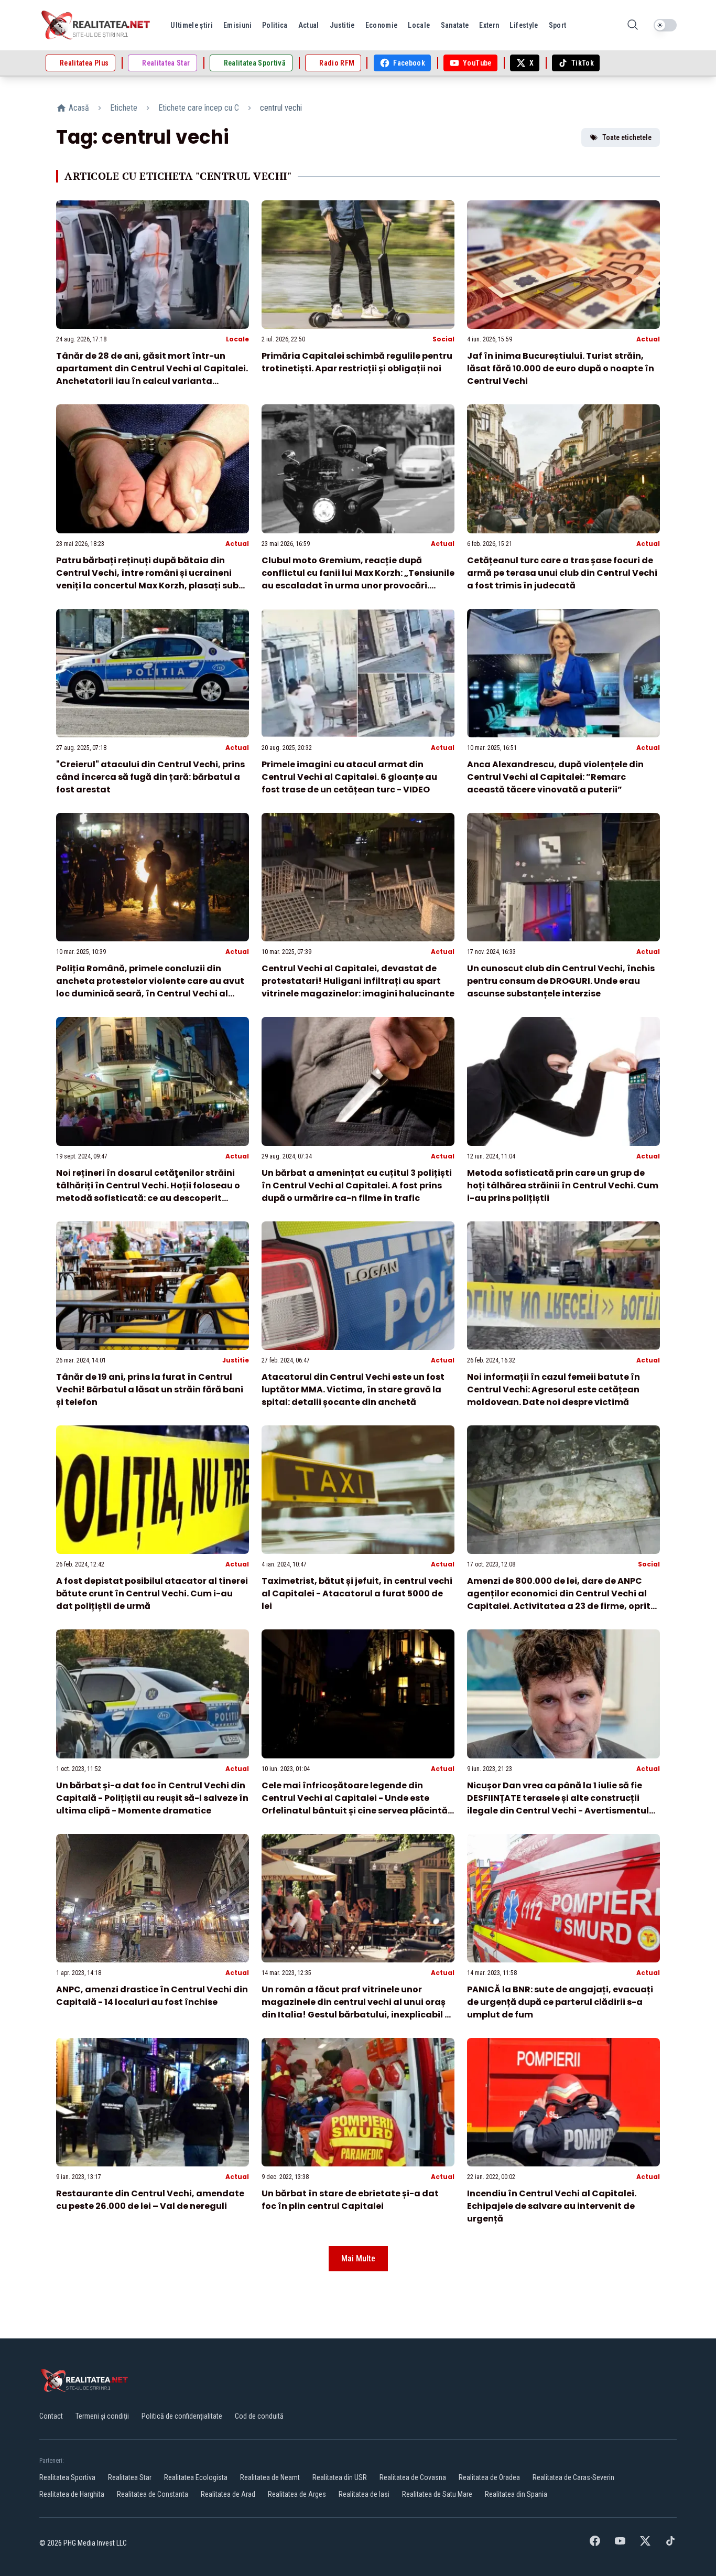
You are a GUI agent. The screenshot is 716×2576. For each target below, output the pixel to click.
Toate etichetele (627, 137)
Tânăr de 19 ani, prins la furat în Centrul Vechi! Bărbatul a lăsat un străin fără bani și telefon (150, 1389)
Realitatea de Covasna (413, 2477)
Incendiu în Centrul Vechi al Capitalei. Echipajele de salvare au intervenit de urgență (552, 2206)
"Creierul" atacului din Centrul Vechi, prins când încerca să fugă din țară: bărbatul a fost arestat (150, 777)
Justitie (236, 1360)
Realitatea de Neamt (270, 2477)
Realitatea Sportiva (67, 2477)
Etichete (124, 108)
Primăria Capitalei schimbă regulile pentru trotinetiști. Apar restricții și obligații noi (357, 362)
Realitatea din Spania (516, 2494)
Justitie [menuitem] (342, 25)
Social (443, 339)
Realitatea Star (130, 2477)
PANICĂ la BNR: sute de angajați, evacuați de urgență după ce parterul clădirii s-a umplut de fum (560, 2002)
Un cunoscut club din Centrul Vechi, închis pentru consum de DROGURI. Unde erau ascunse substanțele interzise (561, 981)
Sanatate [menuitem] (455, 25)
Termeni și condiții (102, 2416)
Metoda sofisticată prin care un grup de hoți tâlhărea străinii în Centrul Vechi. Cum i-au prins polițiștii (563, 1185)
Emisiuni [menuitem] (237, 25)
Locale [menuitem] (419, 25)
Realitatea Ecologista (196, 2477)
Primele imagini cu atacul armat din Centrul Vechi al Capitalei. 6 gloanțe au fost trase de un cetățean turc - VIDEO (349, 777)
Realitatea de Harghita (72, 2494)
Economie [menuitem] (382, 25)
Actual (648, 339)
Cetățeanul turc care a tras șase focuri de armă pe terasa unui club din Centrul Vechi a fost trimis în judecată (562, 573)
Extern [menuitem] (489, 25)
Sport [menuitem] (558, 25)
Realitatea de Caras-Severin (573, 2477)
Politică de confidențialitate (182, 2416)
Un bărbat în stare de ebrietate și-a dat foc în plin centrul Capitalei (350, 2200)
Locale (237, 339)
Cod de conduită (259, 2416)
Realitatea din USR (340, 2477)
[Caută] (633, 25)
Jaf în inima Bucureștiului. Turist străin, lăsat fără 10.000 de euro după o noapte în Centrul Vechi (561, 368)
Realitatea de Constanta (153, 2494)
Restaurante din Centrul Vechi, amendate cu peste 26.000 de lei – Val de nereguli (150, 2200)
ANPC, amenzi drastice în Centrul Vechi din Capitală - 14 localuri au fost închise (152, 1996)
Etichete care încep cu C (199, 108)
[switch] (665, 25)
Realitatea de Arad (228, 2494)
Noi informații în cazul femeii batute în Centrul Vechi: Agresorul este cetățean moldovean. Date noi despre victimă (554, 1389)
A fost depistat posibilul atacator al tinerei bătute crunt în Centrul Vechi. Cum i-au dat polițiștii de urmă (152, 1593)
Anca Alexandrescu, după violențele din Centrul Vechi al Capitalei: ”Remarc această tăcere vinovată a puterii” (555, 777)
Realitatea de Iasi (364, 2494)
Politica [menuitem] (275, 25)
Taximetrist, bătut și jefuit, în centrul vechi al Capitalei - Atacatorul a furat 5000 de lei (357, 1593)
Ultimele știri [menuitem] (192, 25)
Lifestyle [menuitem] (524, 25)
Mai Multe (358, 2258)
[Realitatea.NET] (96, 25)
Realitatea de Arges (297, 2494)
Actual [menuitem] (309, 25)
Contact (51, 2416)
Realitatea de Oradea (489, 2477)
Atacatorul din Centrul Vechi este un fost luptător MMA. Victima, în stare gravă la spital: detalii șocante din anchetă (353, 1389)
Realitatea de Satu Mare (437, 2494)
